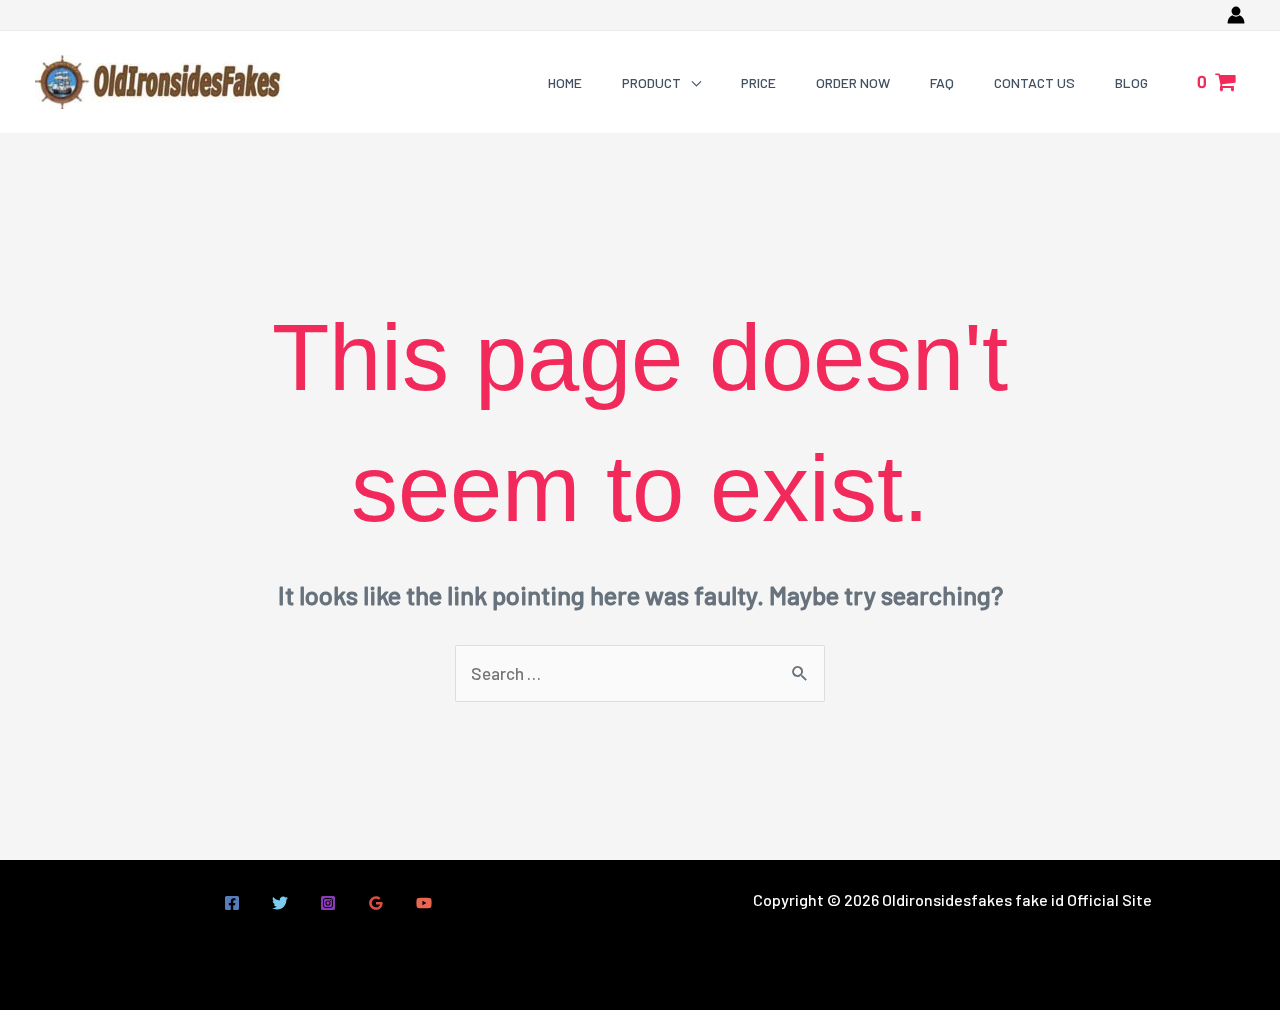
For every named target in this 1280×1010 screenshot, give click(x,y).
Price (758, 82)
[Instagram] (328, 903)
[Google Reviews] (376, 903)
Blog (1131, 82)
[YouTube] (424, 903)
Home (565, 82)
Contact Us (1034, 82)
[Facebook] (232, 903)
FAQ (942, 82)
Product (651, 82)
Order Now (853, 82)
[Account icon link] (1236, 15)
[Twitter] (280, 903)
